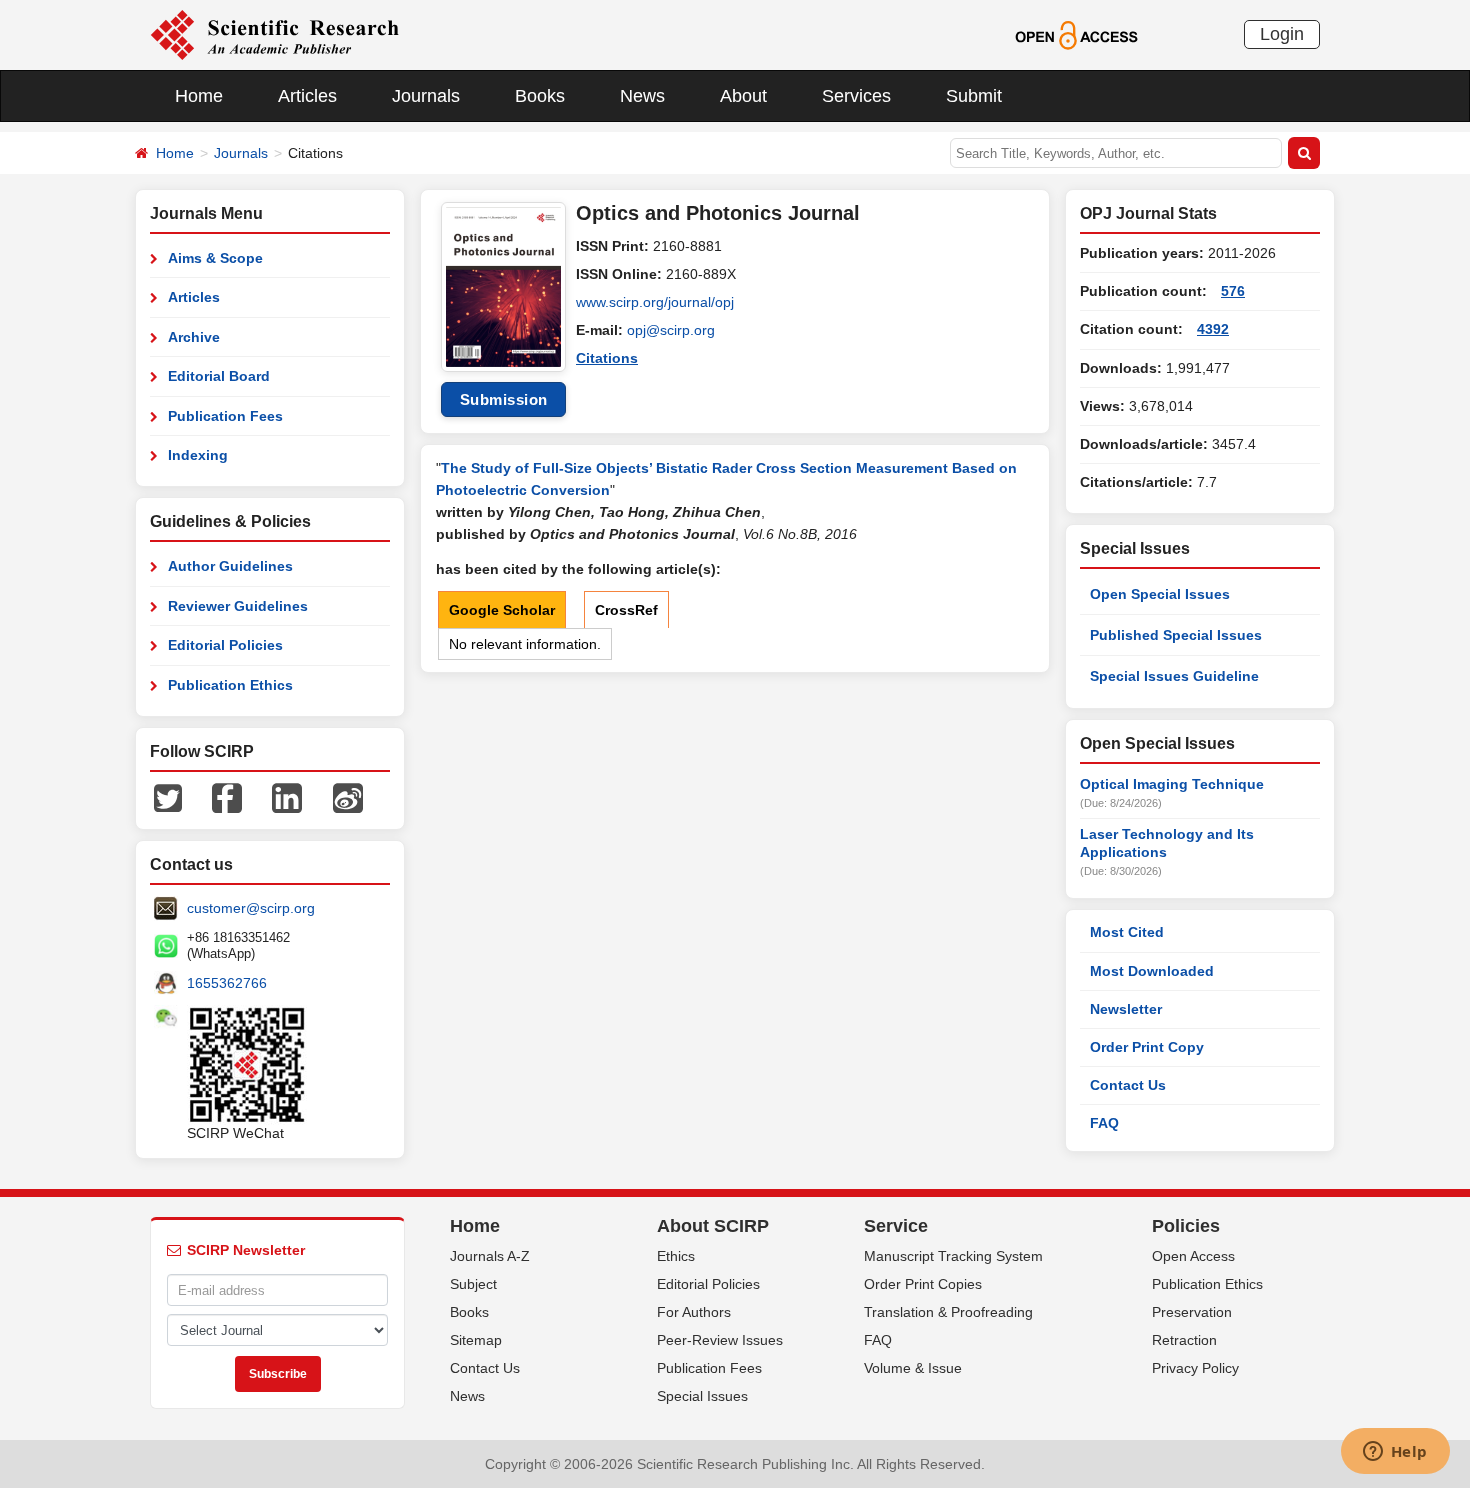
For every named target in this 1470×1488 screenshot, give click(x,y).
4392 (1213, 329)
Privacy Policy (1195, 1368)
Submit (974, 96)
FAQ (1104, 1123)
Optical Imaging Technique (1172, 784)
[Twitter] (168, 797)
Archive (194, 337)
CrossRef (626, 610)
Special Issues (702, 1396)
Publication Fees (225, 416)
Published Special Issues (1176, 635)
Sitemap (476, 1340)
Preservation (1192, 1312)
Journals (426, 96)
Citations (607, 358)
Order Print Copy (1147, 1047)
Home (199, 96)
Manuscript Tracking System (953, 1256)
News (642, 96)
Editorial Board (219, 376)
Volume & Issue (913, 1368)
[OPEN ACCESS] (1076, 34)
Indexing (198, 455)
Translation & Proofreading (948, 1312)
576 (1233, 291)
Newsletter (1126, 1009)
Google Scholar (502, 610)
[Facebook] (227, 797)
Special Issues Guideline (1174, 676)
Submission (504, 399)
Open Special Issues (1160, 594)
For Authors (694, 1312)
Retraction (1184, 1340)
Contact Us (1128, 1085)
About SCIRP (713, 1226)
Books (540, 96)
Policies (1186, 1226)
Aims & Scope (215, 258)
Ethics (676, 1256)
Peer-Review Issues (720, 1340)
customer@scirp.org (251, 908)
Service (896, 1226)
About (743, 96)
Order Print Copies (923, 1284)
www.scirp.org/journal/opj (655, 302)
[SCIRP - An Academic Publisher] (274, 34)
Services (856, 96)
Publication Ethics (230, 685)
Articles (307, 96)
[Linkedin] (287, 797)
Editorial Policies (225, 645)
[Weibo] (348, 797)
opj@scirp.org (671, 330)
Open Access (1193, 1256)
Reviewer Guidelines (238, 606)
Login (1282, 34)
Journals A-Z (490, 1256)
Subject (473, 1284)
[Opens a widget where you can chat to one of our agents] (1395, 1453)
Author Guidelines (230, 566)
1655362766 (227, 983)
